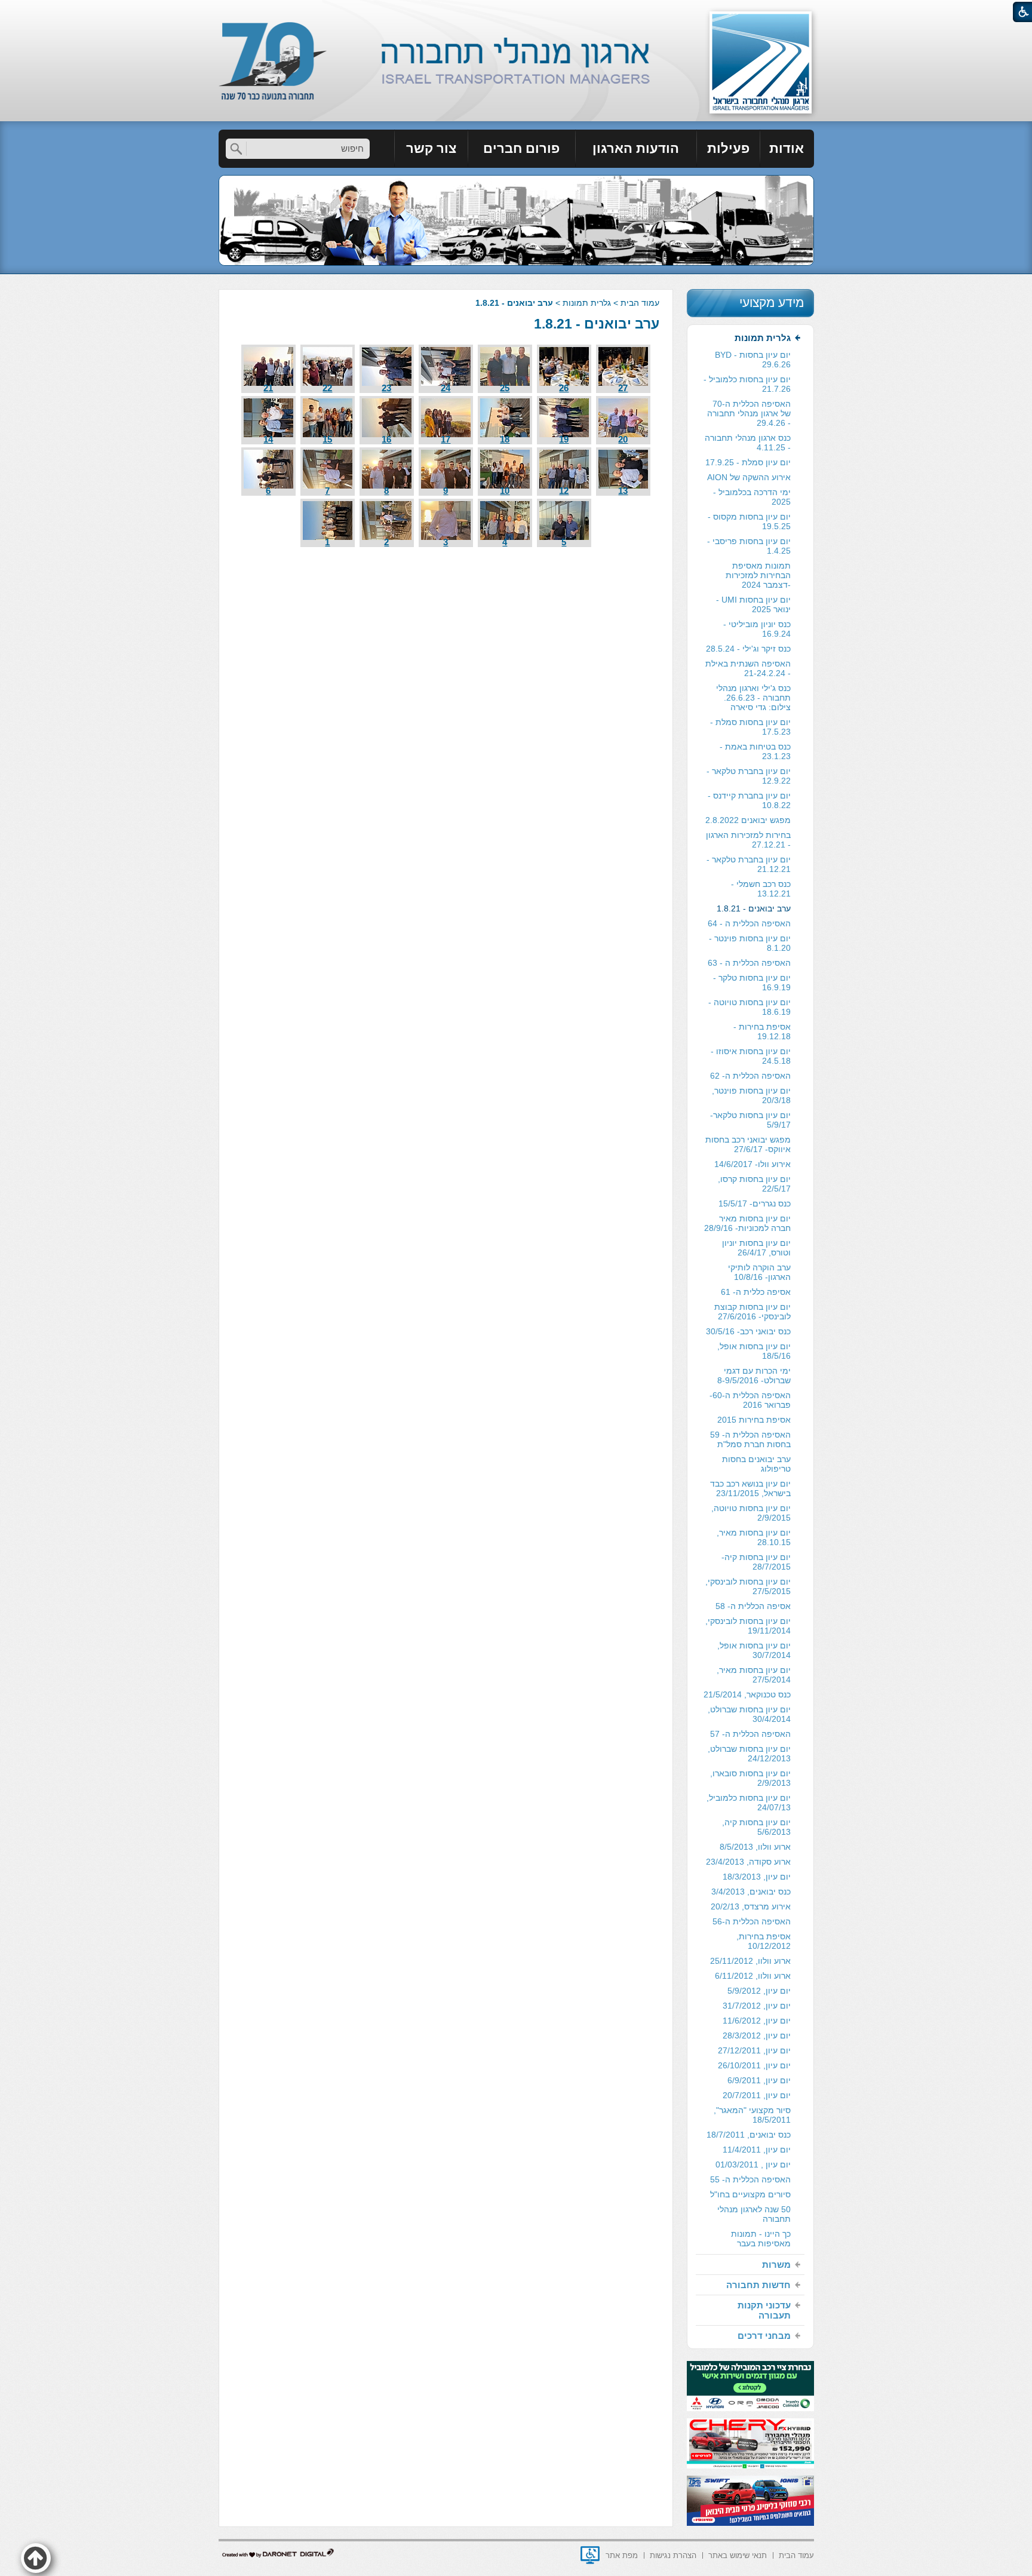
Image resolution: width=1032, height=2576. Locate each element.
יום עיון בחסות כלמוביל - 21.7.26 (747, 384)
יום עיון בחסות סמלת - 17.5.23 (750, 727)
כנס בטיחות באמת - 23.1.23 (755, 751)
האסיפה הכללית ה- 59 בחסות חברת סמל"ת (750, 1439)
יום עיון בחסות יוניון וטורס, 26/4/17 (756, 1248)
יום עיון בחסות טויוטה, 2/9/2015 (751, 1513)
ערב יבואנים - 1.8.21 (597, 324)
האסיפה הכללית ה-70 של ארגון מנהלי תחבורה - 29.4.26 (749, 413)
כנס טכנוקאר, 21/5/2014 (747, 1694)
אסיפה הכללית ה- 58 (753, 1606)
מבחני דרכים (764, 2336)
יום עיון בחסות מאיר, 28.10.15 (754, 1537)
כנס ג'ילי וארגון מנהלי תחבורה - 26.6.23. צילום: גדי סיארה (753, 698)
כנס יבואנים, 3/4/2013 (751, 1892)
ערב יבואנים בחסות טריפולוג (756, 1464)
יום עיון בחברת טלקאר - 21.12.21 (749, 864)
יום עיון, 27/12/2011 (754, 2050)
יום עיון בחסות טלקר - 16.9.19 (752, 982)
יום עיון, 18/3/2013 (757, 1877)
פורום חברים (521, 148)
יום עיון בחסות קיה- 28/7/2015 (756, 1562)
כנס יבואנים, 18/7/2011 (749, 2135)
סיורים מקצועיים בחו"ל (750, 2194)
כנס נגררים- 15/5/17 (755, 1203)
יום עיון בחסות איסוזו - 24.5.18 (751, 1056)
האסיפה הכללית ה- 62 (750, 1076)
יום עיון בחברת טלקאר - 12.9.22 (749, 776)
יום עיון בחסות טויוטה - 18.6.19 (750, 1007)
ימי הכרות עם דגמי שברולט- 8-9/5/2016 (754, 1375)
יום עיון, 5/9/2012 (759, 1991)
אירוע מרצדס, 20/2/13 (751, 1906)
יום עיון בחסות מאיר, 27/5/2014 (754, 1675)
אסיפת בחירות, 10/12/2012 (764, 1941)
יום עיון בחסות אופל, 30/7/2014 (754, 1650)
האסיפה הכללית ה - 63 (749, 963)
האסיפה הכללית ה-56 (752, 1921)
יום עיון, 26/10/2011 (754, 2065)
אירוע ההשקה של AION (749, 477)
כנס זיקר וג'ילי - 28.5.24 (748, 649)
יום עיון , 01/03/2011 (753, 2164)
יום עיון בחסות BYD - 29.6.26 (753, 360)
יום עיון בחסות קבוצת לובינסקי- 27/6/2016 (752, 1312)
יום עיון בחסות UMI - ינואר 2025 (753, 604)
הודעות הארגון (636, 148)
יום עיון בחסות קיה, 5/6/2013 (756, 1827)
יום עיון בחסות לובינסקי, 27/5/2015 (748, 1586)
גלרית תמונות (587, 303)
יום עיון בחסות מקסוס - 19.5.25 (749, 521)
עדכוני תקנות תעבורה (764, 2310)
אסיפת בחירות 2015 (754, 1420)
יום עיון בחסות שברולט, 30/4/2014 (749, 1714)
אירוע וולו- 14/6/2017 (752, 1164)
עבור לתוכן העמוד (516, 12)
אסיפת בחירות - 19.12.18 (762, 1031)
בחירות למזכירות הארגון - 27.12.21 (748, 840)
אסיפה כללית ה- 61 (756, 1292)
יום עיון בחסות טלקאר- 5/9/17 (750, 1120)
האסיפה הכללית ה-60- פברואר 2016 (750, 1400)
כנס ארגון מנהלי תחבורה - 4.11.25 (748, 443)
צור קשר (431, 148)
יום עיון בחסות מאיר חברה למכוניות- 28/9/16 (747, 1223)
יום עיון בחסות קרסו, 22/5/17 (754, 1184)
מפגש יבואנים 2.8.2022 (748, 820)
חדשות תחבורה (758, 2285)
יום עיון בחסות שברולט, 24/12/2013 (749, 1754)
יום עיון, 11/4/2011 (757, 2150)
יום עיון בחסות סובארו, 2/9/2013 (750, 1778)
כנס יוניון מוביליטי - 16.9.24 (757, 629)
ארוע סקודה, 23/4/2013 (748, 1862)
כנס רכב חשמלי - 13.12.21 (761, 889)
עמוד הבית (640, 303)
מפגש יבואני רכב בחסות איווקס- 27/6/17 (748, 1144)
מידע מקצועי (772, 303)
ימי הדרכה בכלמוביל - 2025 (752, 497)
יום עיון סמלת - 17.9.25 (748, 462)
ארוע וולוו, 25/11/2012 (750, 1961)
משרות (776, 2265)
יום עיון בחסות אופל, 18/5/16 (754, 1351)
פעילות (728, 148)
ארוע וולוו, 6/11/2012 (753, 1976)
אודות (787, 148)
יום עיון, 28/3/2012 (757, 2035)
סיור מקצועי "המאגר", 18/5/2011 (752, 2115)
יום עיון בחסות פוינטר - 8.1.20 (750, 943)
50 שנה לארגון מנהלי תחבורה (754, 2214)
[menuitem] (787, 149)
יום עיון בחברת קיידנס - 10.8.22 (749, 800)
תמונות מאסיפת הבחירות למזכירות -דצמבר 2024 (758, 575)
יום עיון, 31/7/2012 (757, 2006)
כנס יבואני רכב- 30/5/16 (748, 1331)
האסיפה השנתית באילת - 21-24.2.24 (748, 668)
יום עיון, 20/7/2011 (757, 2095)
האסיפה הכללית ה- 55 (750, 2179)
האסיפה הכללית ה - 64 (749, 923)
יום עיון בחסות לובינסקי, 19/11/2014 (748, 1626)
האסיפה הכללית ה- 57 (750, 1734)
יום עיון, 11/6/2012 (757, 2021)
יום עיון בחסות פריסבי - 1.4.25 (749, 546)
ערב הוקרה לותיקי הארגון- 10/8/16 (759, 1272)
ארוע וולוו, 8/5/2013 (755, 1847)
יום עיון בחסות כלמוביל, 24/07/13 (749, 1803)
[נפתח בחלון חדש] (590, 2555)
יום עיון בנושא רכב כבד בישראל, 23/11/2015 (750, 1488)
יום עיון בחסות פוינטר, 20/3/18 (751, 1095)
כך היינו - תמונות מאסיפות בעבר (761, 2239)
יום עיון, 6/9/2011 (759, 2080)
